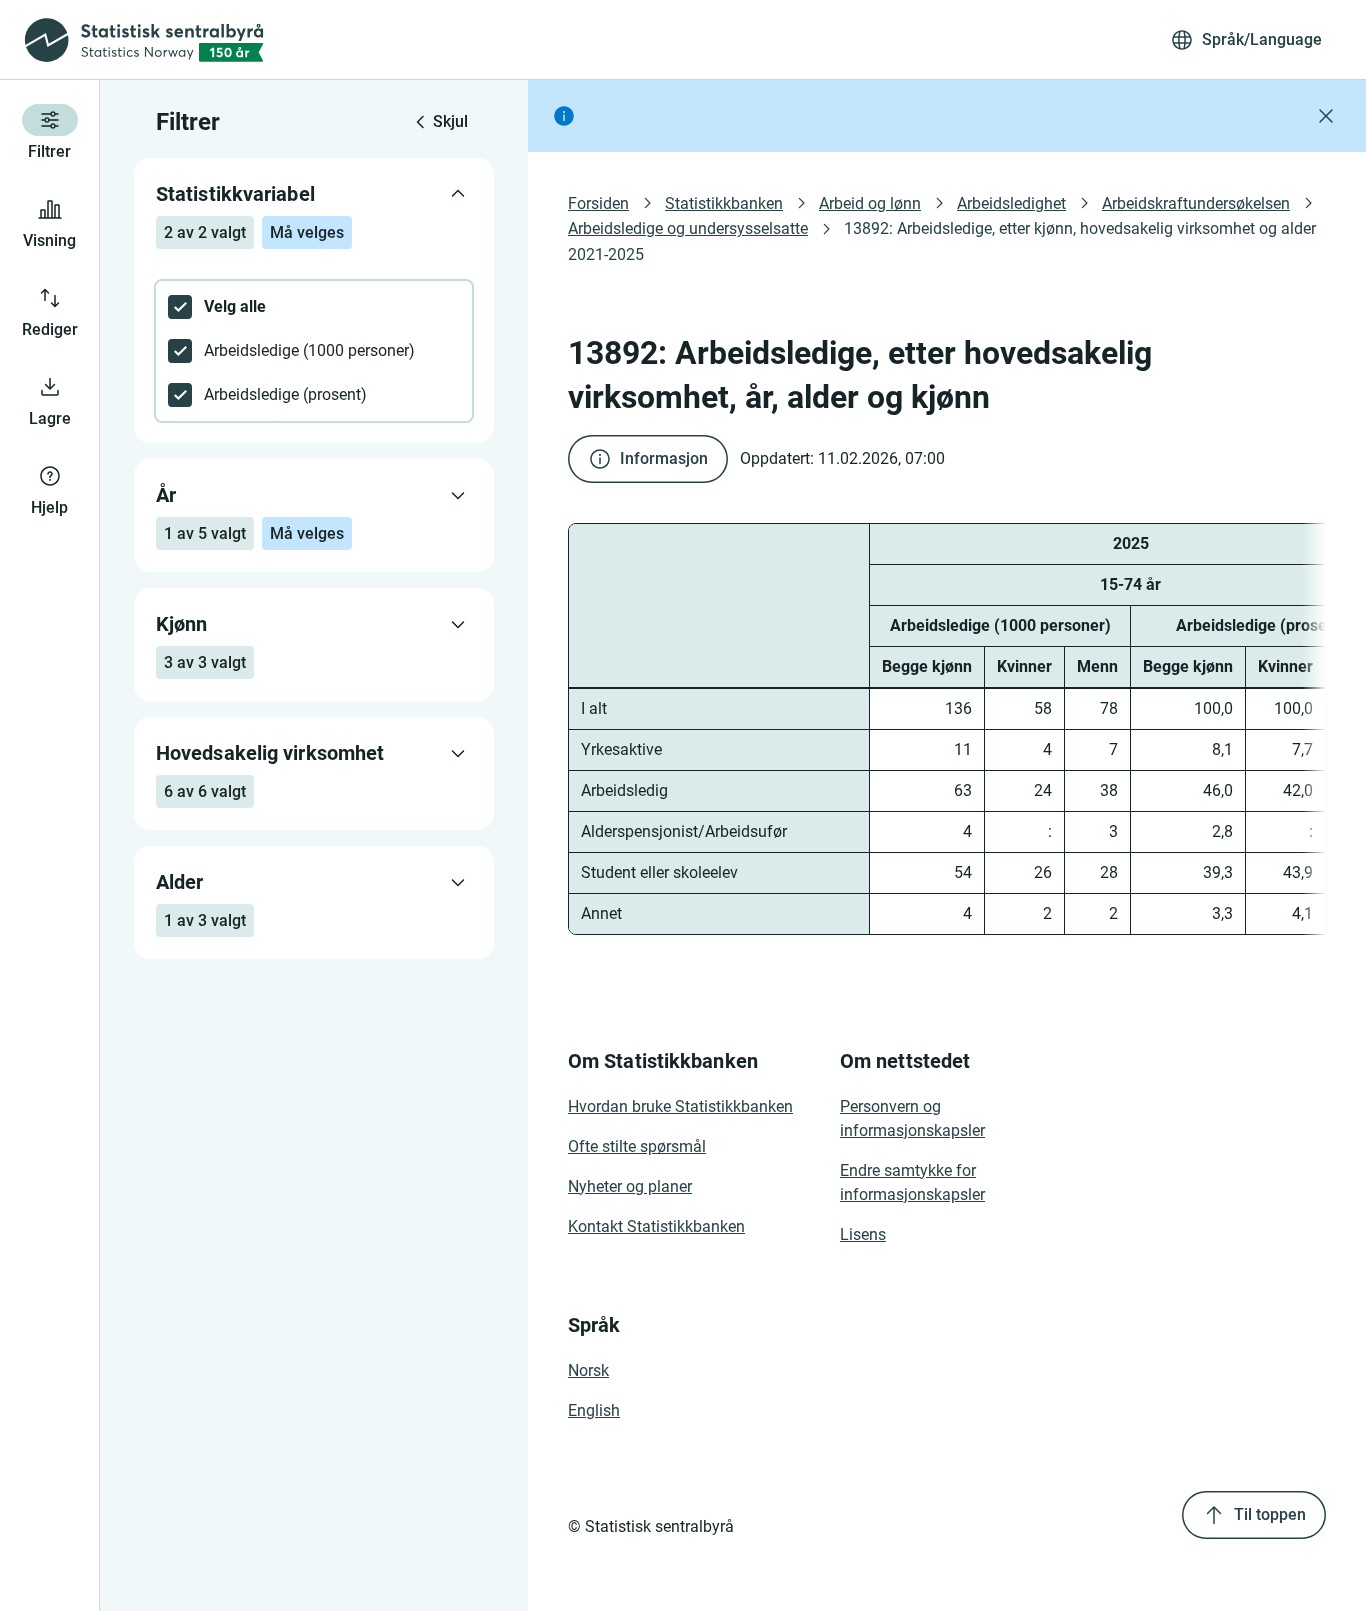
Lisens (863, 1234)
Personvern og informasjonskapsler (912, 1118)
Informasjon (664, 458)
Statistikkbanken (724, 203)
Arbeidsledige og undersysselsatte (688, 228)
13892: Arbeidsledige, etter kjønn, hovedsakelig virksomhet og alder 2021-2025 (944, 241)
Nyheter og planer (630, 1186)
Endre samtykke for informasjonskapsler (912, 1182)
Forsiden (598, 203)
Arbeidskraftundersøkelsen (1196, 203)
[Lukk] (1326, 116)
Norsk (588, 1370)
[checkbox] (314, 307)
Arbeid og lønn (870, 203)
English (594, 1410)
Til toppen (1270, 1514)
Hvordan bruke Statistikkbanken (680, 1106)
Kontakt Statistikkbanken (656, 1226)
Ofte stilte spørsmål (637, 1146)
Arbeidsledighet (1011, 203)
